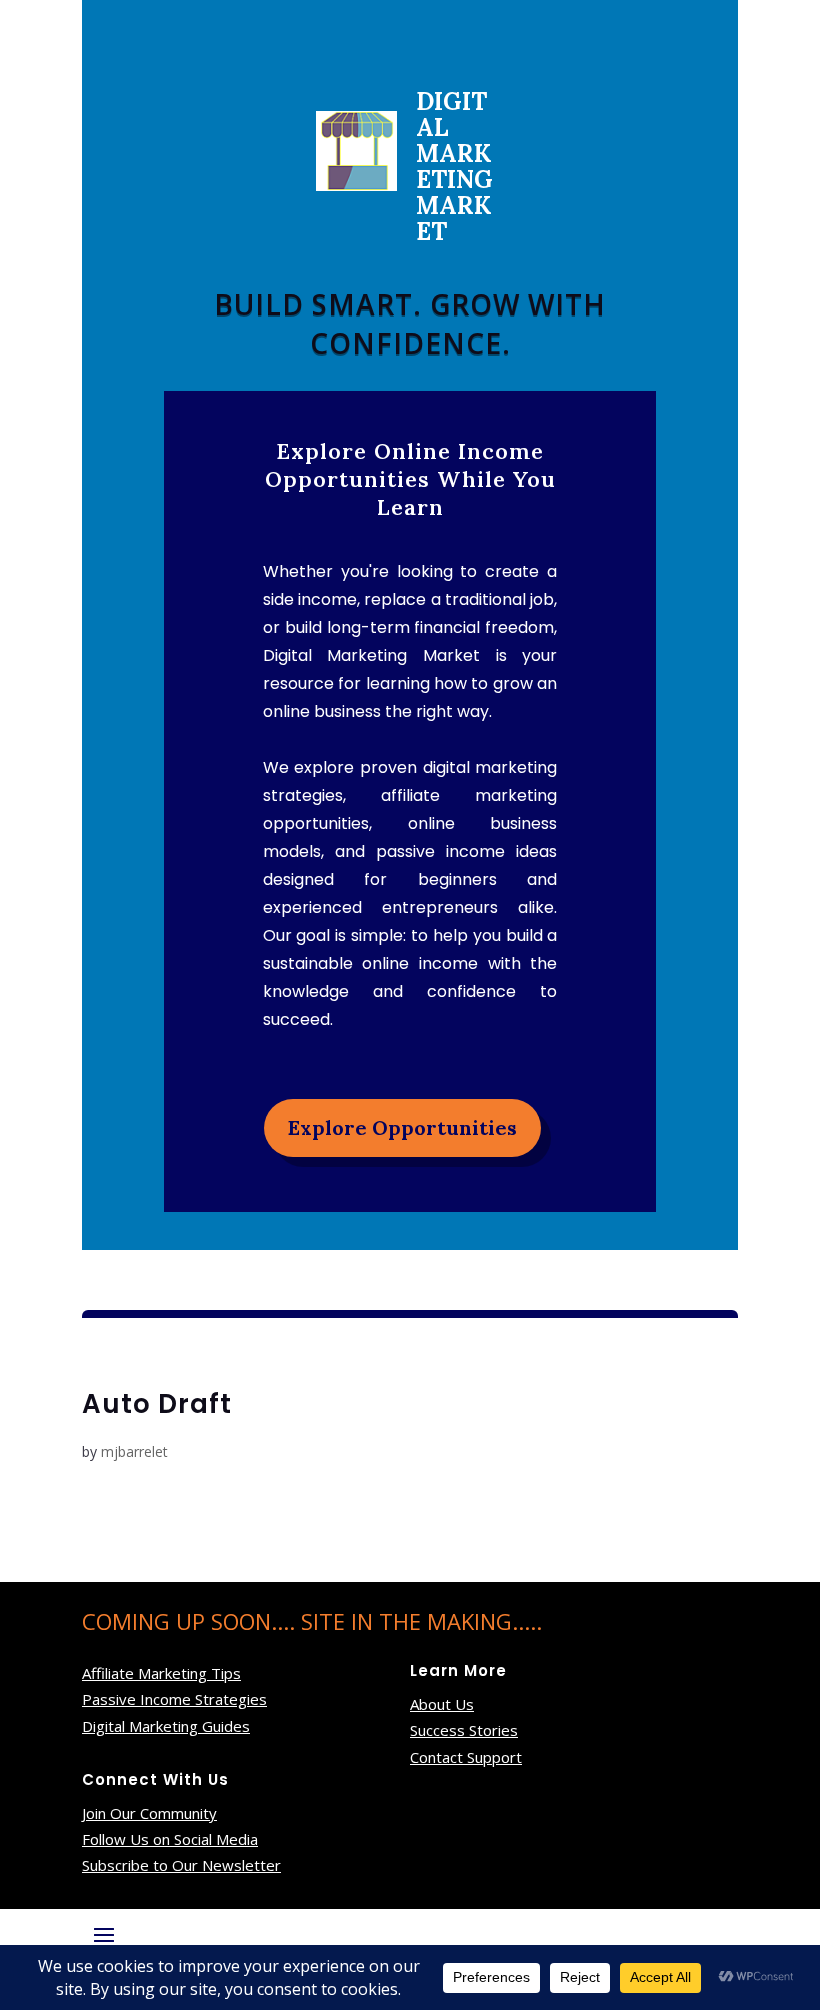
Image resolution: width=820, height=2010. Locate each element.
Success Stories (464, 1730)
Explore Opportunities (402, 1127)
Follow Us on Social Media (170, 1839)
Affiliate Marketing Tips (161, 1673)
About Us (442, 1704)
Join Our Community (149, 1813)
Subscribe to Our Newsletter (181, 1865)
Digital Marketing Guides (166, 1726)
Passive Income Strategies (174, 1699)
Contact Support (466, 1757)
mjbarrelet (134, 1451)
